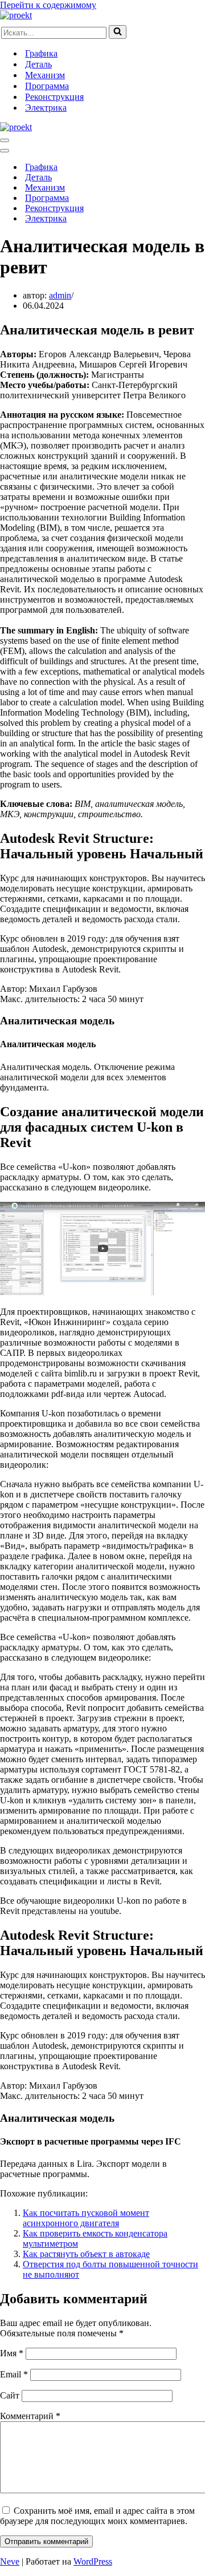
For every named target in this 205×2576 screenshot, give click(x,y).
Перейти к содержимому (48, 5)
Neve (10, 2561)
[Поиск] (118, 32)
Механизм (45, 75)
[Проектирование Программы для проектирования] (16, 15)
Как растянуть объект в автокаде (86, 2254)
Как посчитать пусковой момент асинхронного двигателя (86, 2218)
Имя (12, 2353)
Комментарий (30, 2416)
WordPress (93, 2561)
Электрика (46, 108)
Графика (41, 53)
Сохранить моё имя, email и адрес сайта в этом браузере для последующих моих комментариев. (97, 2516)
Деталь (38, 64)
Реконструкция (54, 97)
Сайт (10, 2395)
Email (14, 2374)
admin (60, 295)
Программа (47, 86)
